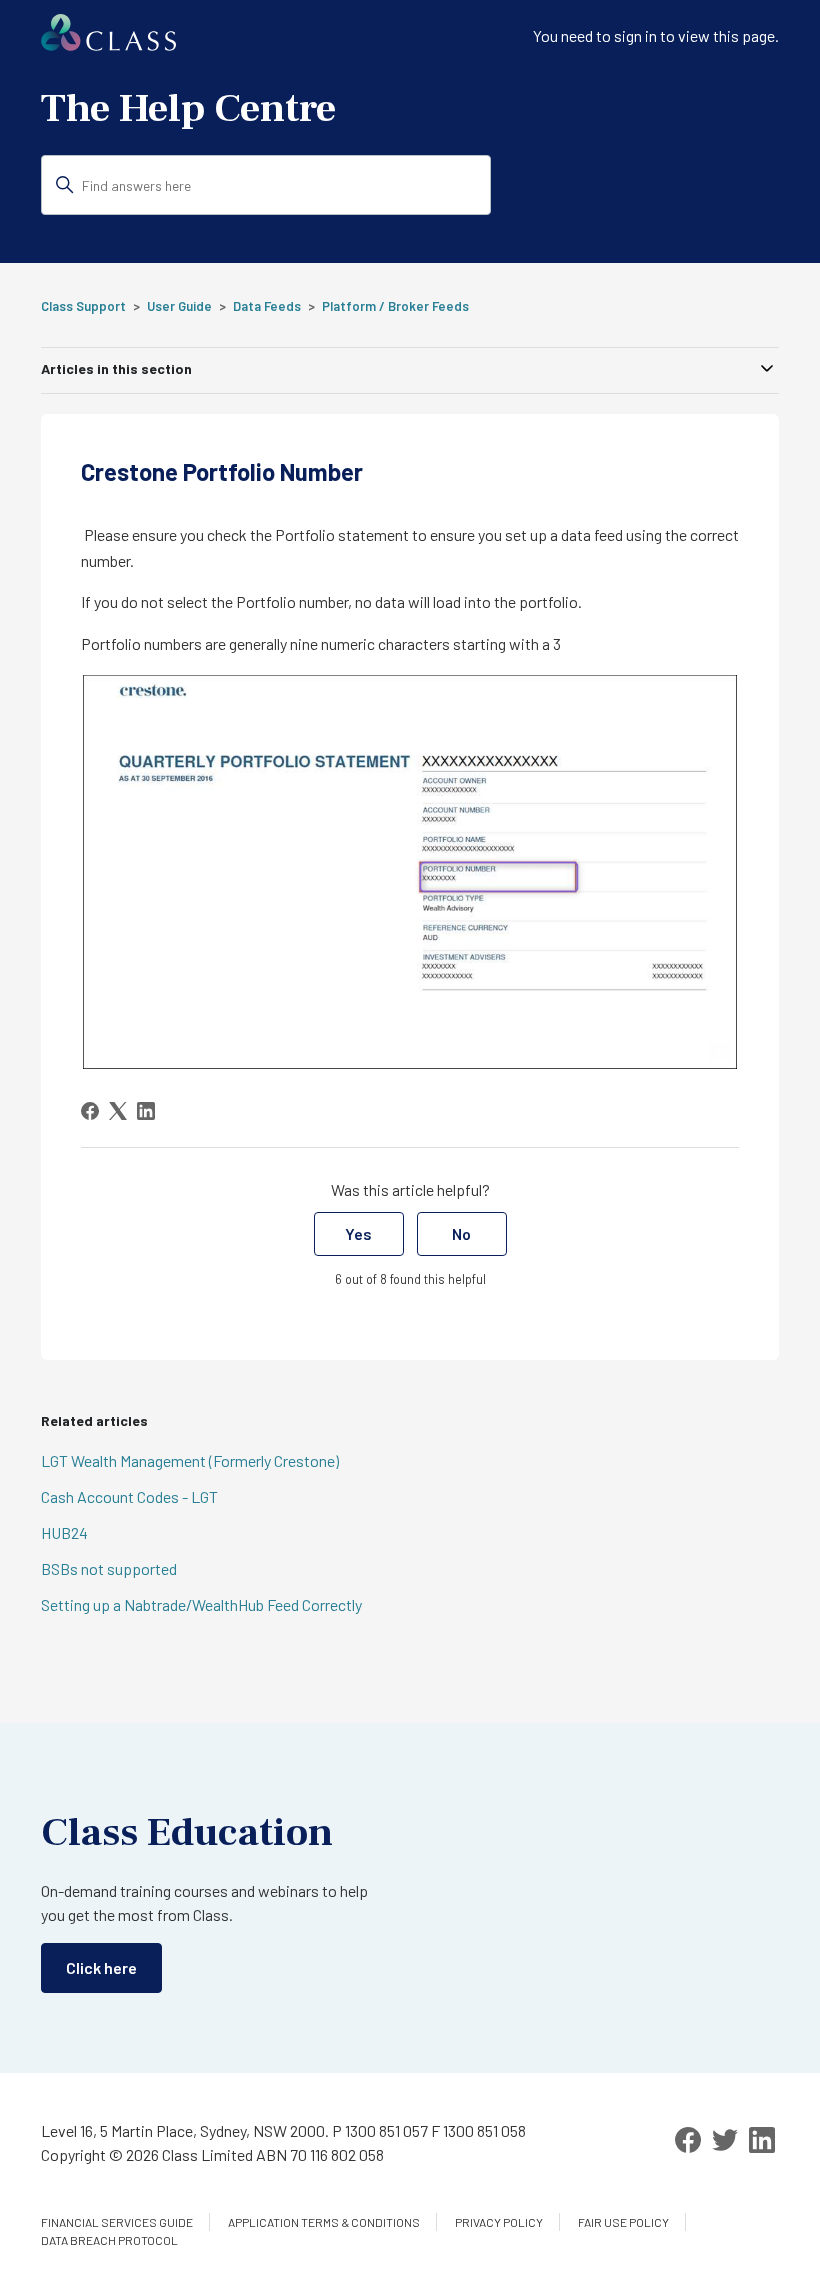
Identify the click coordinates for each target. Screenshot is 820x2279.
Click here (101, 1967)
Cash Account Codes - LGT (129, 1496)
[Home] (108, 44)
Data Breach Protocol (109, 2240)
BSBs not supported (109, 1568)
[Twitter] (725, 2140)
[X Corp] (118, 1111)
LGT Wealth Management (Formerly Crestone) (190, 1460)
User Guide (179, 306)
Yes (358, 1233)
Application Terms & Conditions (324, 2222)
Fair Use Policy (623, 2222)
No (461, 1233)
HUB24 (64, 1532)
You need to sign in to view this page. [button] (656, 35)
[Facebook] (90, 1111)
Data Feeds (267, 306)
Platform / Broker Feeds (395, 306)
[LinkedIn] (146, 1111)
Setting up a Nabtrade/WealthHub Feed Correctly (201, 1604)
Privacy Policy (499, 2222)
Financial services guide (117, 2222)
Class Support (83, 306)
